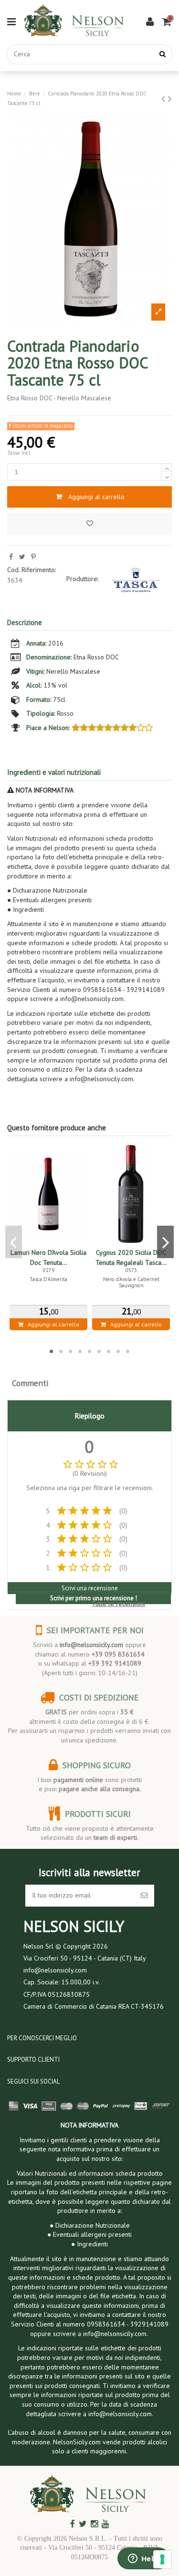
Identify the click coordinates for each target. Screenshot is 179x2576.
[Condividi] (11, 557)
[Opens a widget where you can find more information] (143, 2559)
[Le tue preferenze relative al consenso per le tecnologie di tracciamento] (162, 2559)
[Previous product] (165, 99)
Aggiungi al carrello (96, 497)
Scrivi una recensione (90, 1588)
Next (165, 1242)
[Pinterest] (33, 557)
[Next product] (170, 99)
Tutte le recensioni (118, 1604)
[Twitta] (22, 557)
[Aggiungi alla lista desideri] (89, 524)
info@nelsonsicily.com (91, 1645)
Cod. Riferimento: (32, 570)
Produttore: (82, 579)
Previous (14, 1242)
